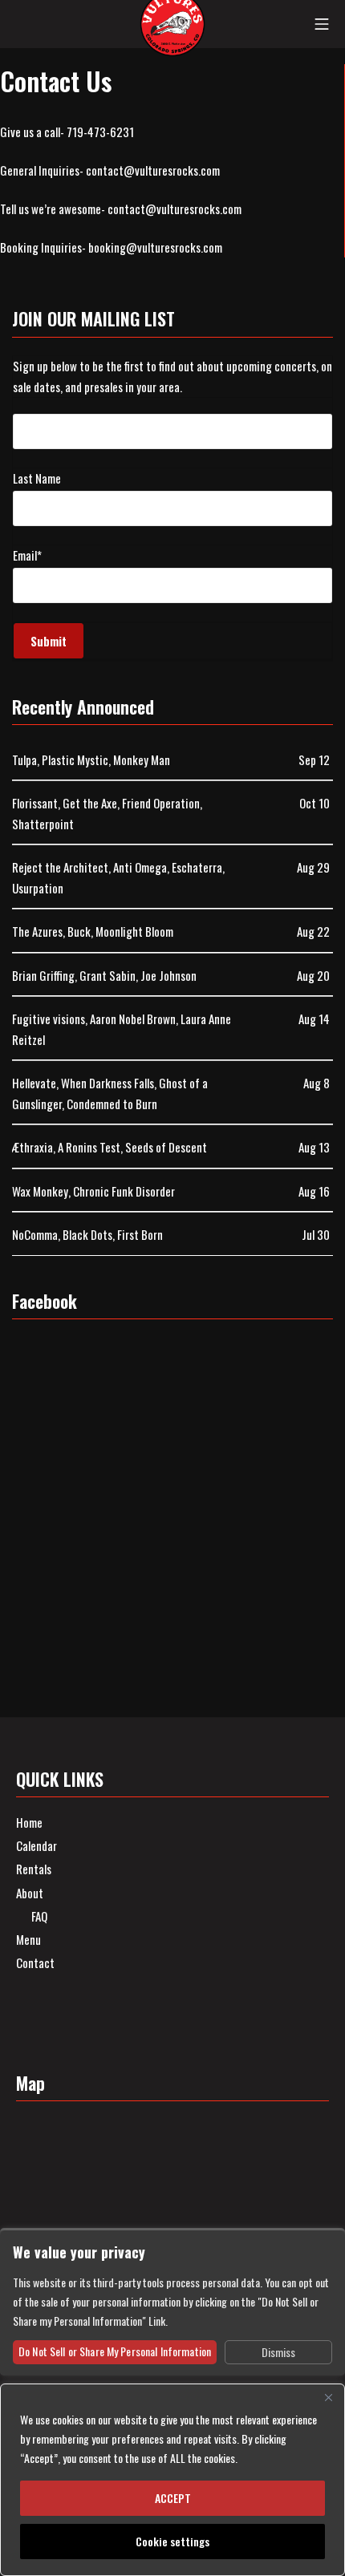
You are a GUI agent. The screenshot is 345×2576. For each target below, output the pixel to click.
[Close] (328, 2397)
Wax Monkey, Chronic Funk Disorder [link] (93, 1191)
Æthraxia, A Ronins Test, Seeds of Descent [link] (110, 1147)
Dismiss (278, 2352)
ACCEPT (173, 2498)
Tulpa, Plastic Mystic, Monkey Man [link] (91, 759)
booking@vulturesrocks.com (155, 247)
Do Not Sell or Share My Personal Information (115, 2351)
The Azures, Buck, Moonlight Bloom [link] (93, 931)
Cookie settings (172, 2541)
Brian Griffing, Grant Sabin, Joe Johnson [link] (104, 975)
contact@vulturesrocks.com (153, 170)
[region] (172, 2480)
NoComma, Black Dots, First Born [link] (87, 1234)
